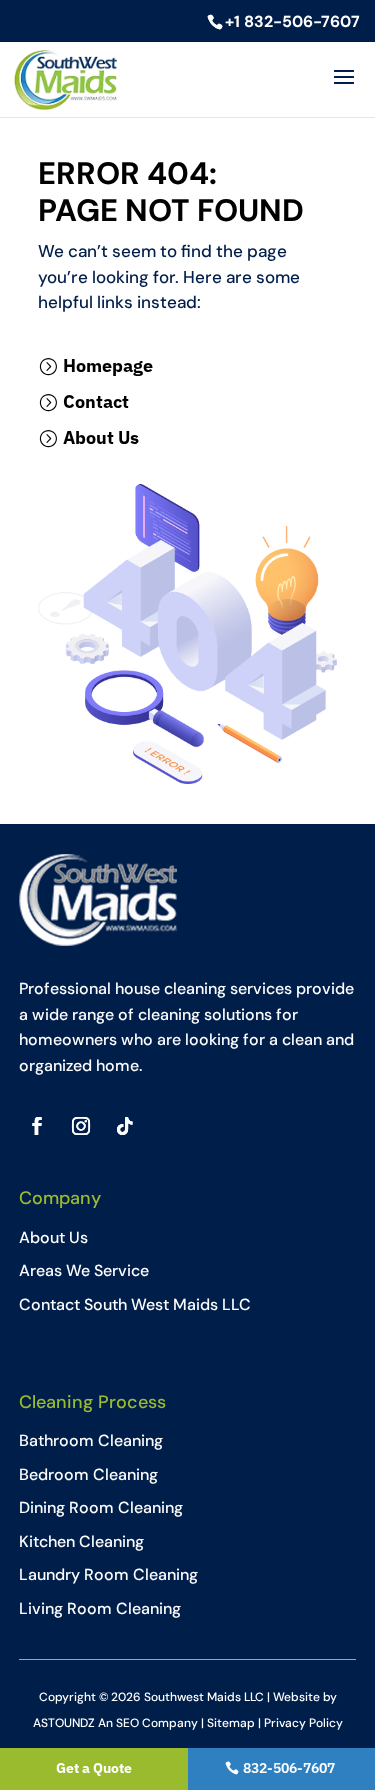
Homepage (108, 365)
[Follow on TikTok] (125, 1126)
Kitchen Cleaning (81, 1541)
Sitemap (231, 1723)
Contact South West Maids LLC (135, 1304)
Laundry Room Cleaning (108, 1574)
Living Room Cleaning (100, 1608)
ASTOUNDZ (64, 1723)
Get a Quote (94, 1768)
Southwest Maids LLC (204, 1697)
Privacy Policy (303, 1723)
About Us (101, 437)
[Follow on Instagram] (81, 1126)
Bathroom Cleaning (91, 1440)
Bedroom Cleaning (88, 1474)
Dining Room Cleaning (101, 1507)
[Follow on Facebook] (37, 1126)
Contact (96, 401)
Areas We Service (84, 1270)
